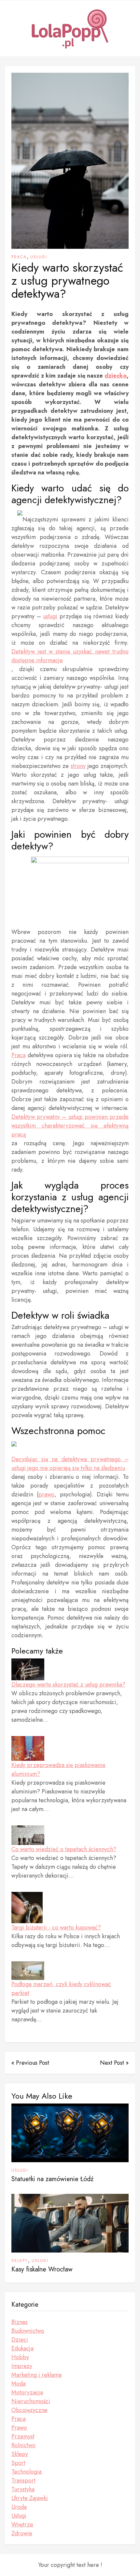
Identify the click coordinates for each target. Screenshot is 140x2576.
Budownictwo (28, 2331)
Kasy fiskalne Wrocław (42, 2269)
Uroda (19, 2507)
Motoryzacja (27, 2392)
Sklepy (20, 2261)
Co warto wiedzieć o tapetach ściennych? (64, 1849)
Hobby (20, 2357)
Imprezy (22, 2366)
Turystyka (23, 2489)
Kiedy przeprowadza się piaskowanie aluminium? (58, 1769)
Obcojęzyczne (29, 2410)
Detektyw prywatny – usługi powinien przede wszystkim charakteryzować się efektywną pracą (70, 1126)
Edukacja (22, 2348)
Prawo (19, 2428)
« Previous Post (30, 2063)
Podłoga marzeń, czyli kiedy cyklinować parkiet (61, 1989)
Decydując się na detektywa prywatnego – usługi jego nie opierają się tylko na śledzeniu (70, 1464)
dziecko (116, 376)
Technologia (27, 2472)
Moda (19, 2384)
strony (78, 766)
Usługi (39, 257)
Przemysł (23, 2436)
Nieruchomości (31, 2401)
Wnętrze (22, 2524)
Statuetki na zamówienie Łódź (52, 2179)
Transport (23, 2480)
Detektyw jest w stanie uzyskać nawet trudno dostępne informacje (70, 656)
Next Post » (114, 2063)
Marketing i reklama (36, 2375)
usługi (50, 616)
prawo (46, 1494)
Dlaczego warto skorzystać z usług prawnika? (68, 1685)
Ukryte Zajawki (30, 2498)
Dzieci (20, 2340)
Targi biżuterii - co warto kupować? (56, 1927)
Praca (19, 257)
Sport (18, 2463)
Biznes (20, 2322)
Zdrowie (22, 2533)
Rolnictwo (23, 2445)
